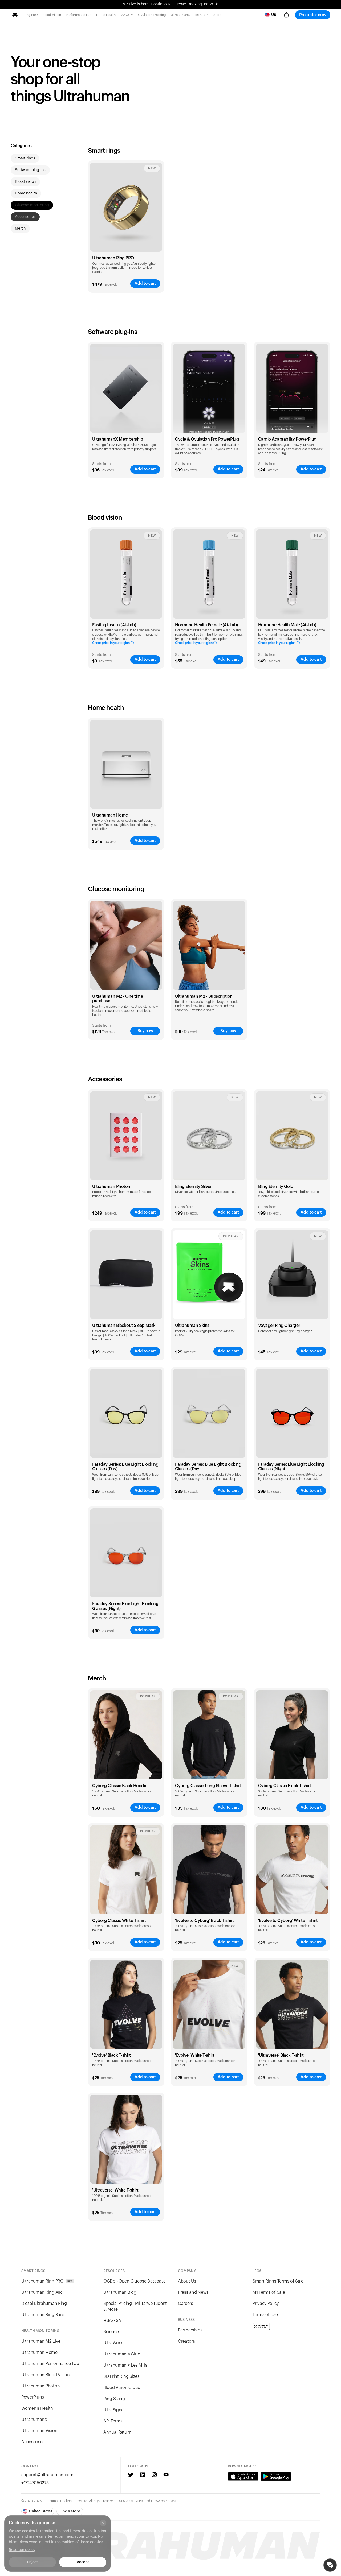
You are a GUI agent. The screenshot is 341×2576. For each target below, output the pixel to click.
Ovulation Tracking (152, 15)
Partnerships (190, 2330)
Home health (26, 193)
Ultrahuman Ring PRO (113, 258)
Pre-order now (313, 15)
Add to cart (145, 283)
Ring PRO (31, 15)
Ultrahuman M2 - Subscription (204, 996)
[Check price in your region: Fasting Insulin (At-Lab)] (126, 574)
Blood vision (25, 182)
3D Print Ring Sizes (121, 2376)
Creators (186, 2341)
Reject (32, 2562)
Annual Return (117, 2432)
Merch (20, 229)
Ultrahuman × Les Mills (125, 2365)
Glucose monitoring (32, 205)
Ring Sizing (114, 2399)
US (274, 15)
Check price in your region (111, 643)
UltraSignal (114, 2410)
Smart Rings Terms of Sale (278, 2281)
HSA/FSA (202, 15)
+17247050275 (35, 2483)
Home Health (106, 15)
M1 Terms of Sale (269, 2292)
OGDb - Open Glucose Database (135, 2281)
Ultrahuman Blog (120, 2292)
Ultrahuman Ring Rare (43, 2315)
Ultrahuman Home (39, 2353)
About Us (187, 2281)
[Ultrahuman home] (15, 15)
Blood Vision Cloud (122, 2388)
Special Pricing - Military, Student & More (135, 2306)
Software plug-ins (30, 170)
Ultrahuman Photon (40, 2386)
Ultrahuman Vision (39, 2431)
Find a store (70, 2511)
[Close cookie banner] (103, 2523)
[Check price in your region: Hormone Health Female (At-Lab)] (209, 574)
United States (41, 2511)
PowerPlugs (33, 2397)
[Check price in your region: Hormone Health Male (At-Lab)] (292, 574)
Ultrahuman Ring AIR (42, 2292)
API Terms (113, 2421)
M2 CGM (127, 15)
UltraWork (113, 2343)
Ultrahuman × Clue (122, 2354)
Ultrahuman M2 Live (41, 2341)
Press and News (193, 2292)
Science (111, 2332)
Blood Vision (52, 15)
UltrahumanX (180, 15)
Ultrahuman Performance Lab (50, 2364)
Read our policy (22, 2550)
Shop (217, 15)
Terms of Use (265, 2315)
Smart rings (25, 158)
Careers (186, 2304)
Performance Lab (79, 15)
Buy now (145, 1031)
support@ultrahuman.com (47, 2475)
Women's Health (37, 2408)
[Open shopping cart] (286, 15)
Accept (83, 2562)
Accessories (25, 217)
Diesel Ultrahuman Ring (44, 2304)
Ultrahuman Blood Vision (46, 2375)
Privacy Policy (266, 2304)
